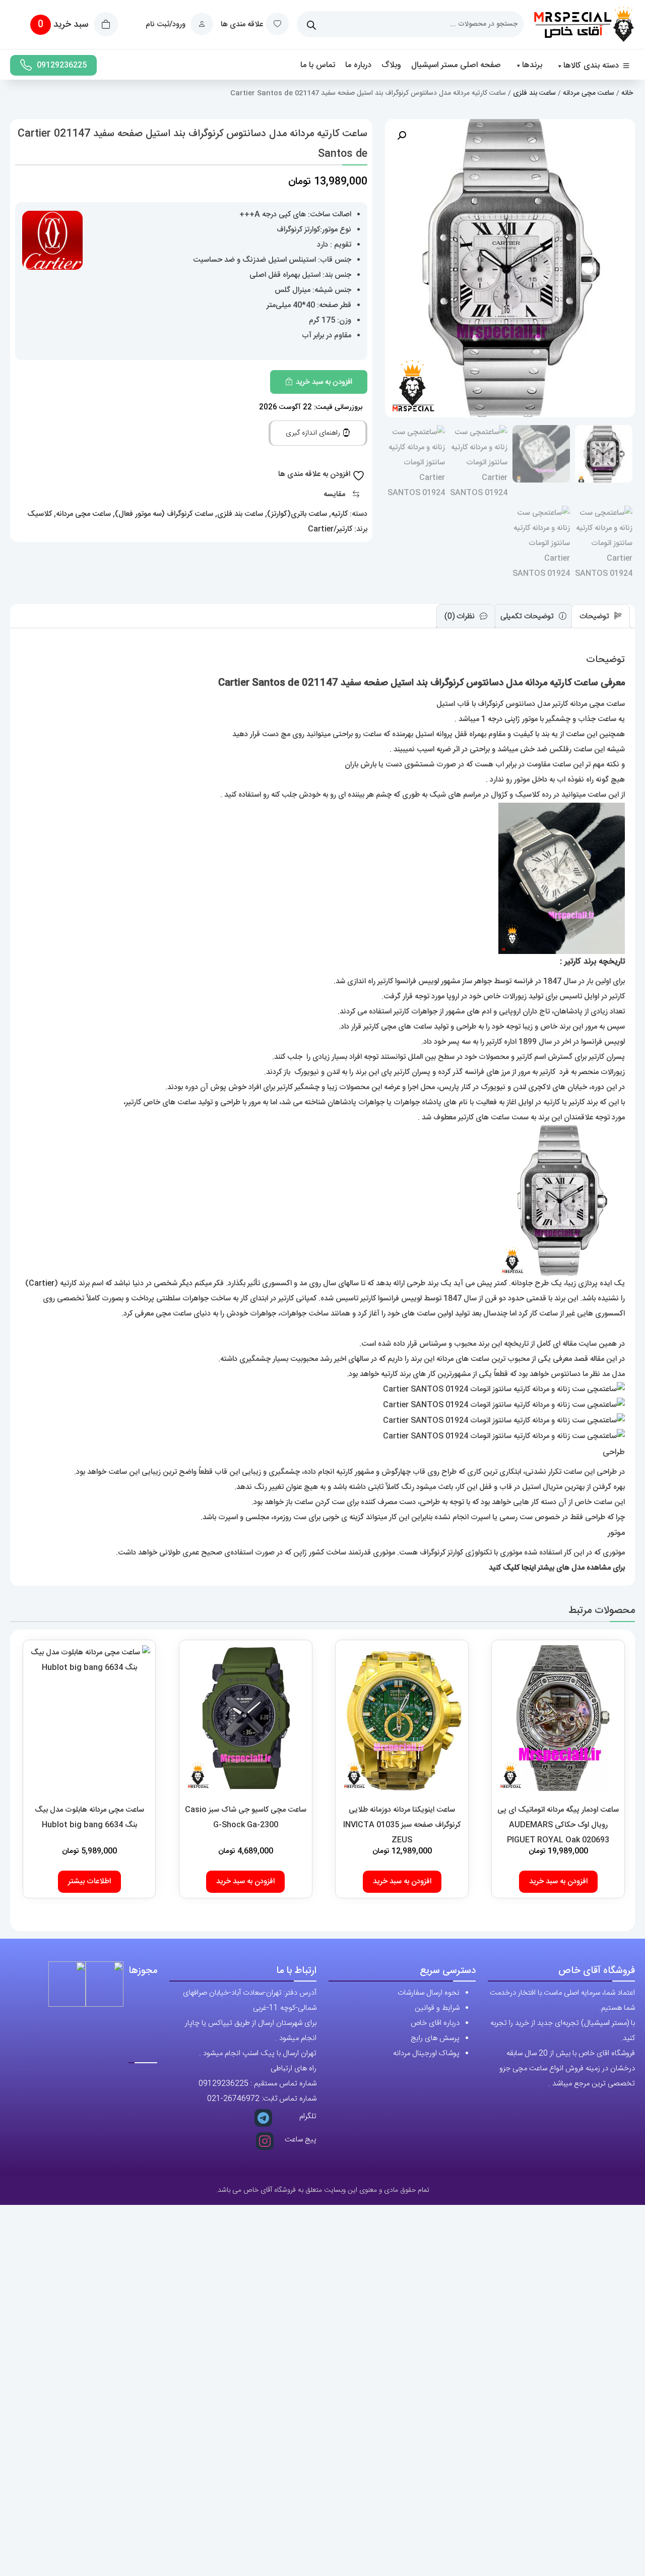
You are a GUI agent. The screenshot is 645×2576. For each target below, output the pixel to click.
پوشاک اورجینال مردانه (426, 2053)
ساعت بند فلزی (534, 93)
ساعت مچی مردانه (589, 93)
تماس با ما (318, 65)
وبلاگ (391, 65)
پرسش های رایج (435, 2038)
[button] (402, 136)
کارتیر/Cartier (330, 529)
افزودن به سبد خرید (324, 382)
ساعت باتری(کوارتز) (297, 514)
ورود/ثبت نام (167, 24)
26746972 (241, 2099)
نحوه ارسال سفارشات (429, 1993)
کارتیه (339, 514)
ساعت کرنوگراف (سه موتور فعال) (164, 514)
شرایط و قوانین (437, 2008)
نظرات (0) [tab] (461, 616)
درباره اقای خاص (435, 2023)
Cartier (42, 1283)
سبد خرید (64, 25)
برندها (532, 65)
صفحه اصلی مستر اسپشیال (456, 65)
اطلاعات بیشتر (89, 1881)
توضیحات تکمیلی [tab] (528, 616)
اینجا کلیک (519, 1568)
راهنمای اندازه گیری (314, 433)
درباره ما (358, 65)
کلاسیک (40, 514)
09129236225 (62, 65)
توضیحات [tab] (595, 616)
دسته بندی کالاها (591, 66)
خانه (627, 93)
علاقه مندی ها (242, 24)
